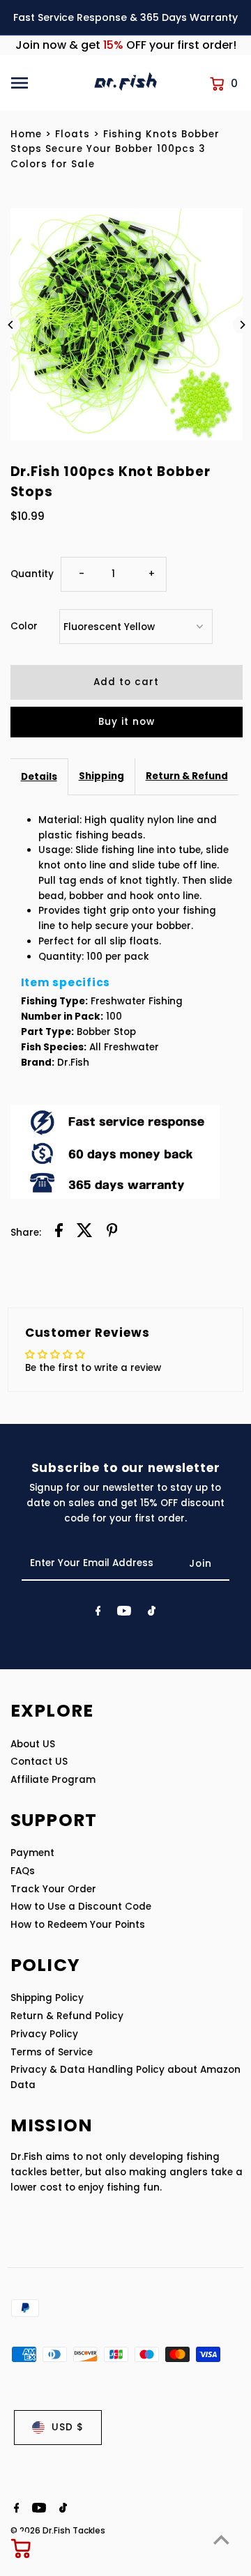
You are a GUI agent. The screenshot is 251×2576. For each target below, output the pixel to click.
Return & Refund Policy (67, 2016)
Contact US (39, 1762)
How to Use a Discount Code (81, 1907)
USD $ (68, 2427)
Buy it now (127, 722)
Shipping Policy (47, 1998)
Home (26, 134)
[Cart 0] (22, 2548)
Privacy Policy (44, 2034)
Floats (73, 134)
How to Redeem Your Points (78, 1925)
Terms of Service (52, 2052)
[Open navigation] (46, 83)
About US (33, 1744)
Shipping (101, 776)
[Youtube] (124, 1613)
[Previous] (11, 325)
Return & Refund (187, 776)
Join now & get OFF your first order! (126, 45)
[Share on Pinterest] (112, 1233)
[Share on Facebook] (59, 1233)
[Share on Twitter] (85, 1233)
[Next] (242, 325)
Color (24, 626)
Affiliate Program (53, 1780)
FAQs (23, 1871)
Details (39, 777)
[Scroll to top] (221, 2539)
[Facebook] (98, 1613)
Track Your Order (53, 1889)
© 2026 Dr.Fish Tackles (58, 2530)
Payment (32, 1853)
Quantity (32, 574)
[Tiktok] (152, 1613)
